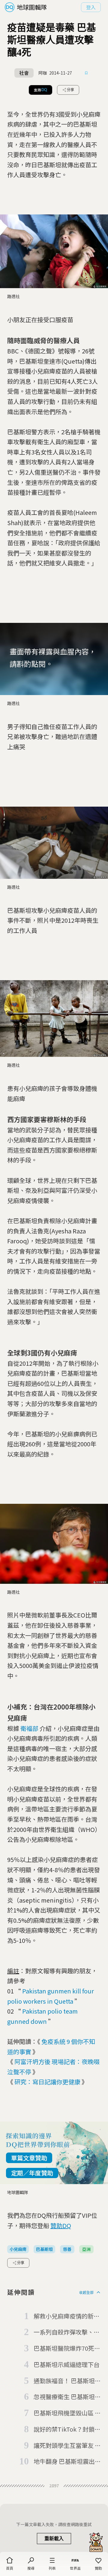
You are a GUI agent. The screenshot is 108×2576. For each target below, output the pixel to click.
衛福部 (29, 1728)
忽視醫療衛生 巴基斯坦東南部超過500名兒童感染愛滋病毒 (67, 2397)
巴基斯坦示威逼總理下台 (67, 2364)
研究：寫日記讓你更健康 (47, 2082)
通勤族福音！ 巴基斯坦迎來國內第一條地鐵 (67, 2381)
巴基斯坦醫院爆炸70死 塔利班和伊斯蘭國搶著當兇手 (67, 2349)
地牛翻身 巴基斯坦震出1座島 (66, 2462)
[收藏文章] (86, 73)
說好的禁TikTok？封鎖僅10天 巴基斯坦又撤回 (67, 2430)
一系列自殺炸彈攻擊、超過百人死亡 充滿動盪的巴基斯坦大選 (67, 2332)
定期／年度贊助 (32, 2173)
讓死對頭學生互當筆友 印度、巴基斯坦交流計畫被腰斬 (67, 2446)
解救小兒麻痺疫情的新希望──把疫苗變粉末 (67, 2316)
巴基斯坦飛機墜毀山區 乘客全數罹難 (67, 2413)
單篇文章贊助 (29, 2158)
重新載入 (54, 2539)
